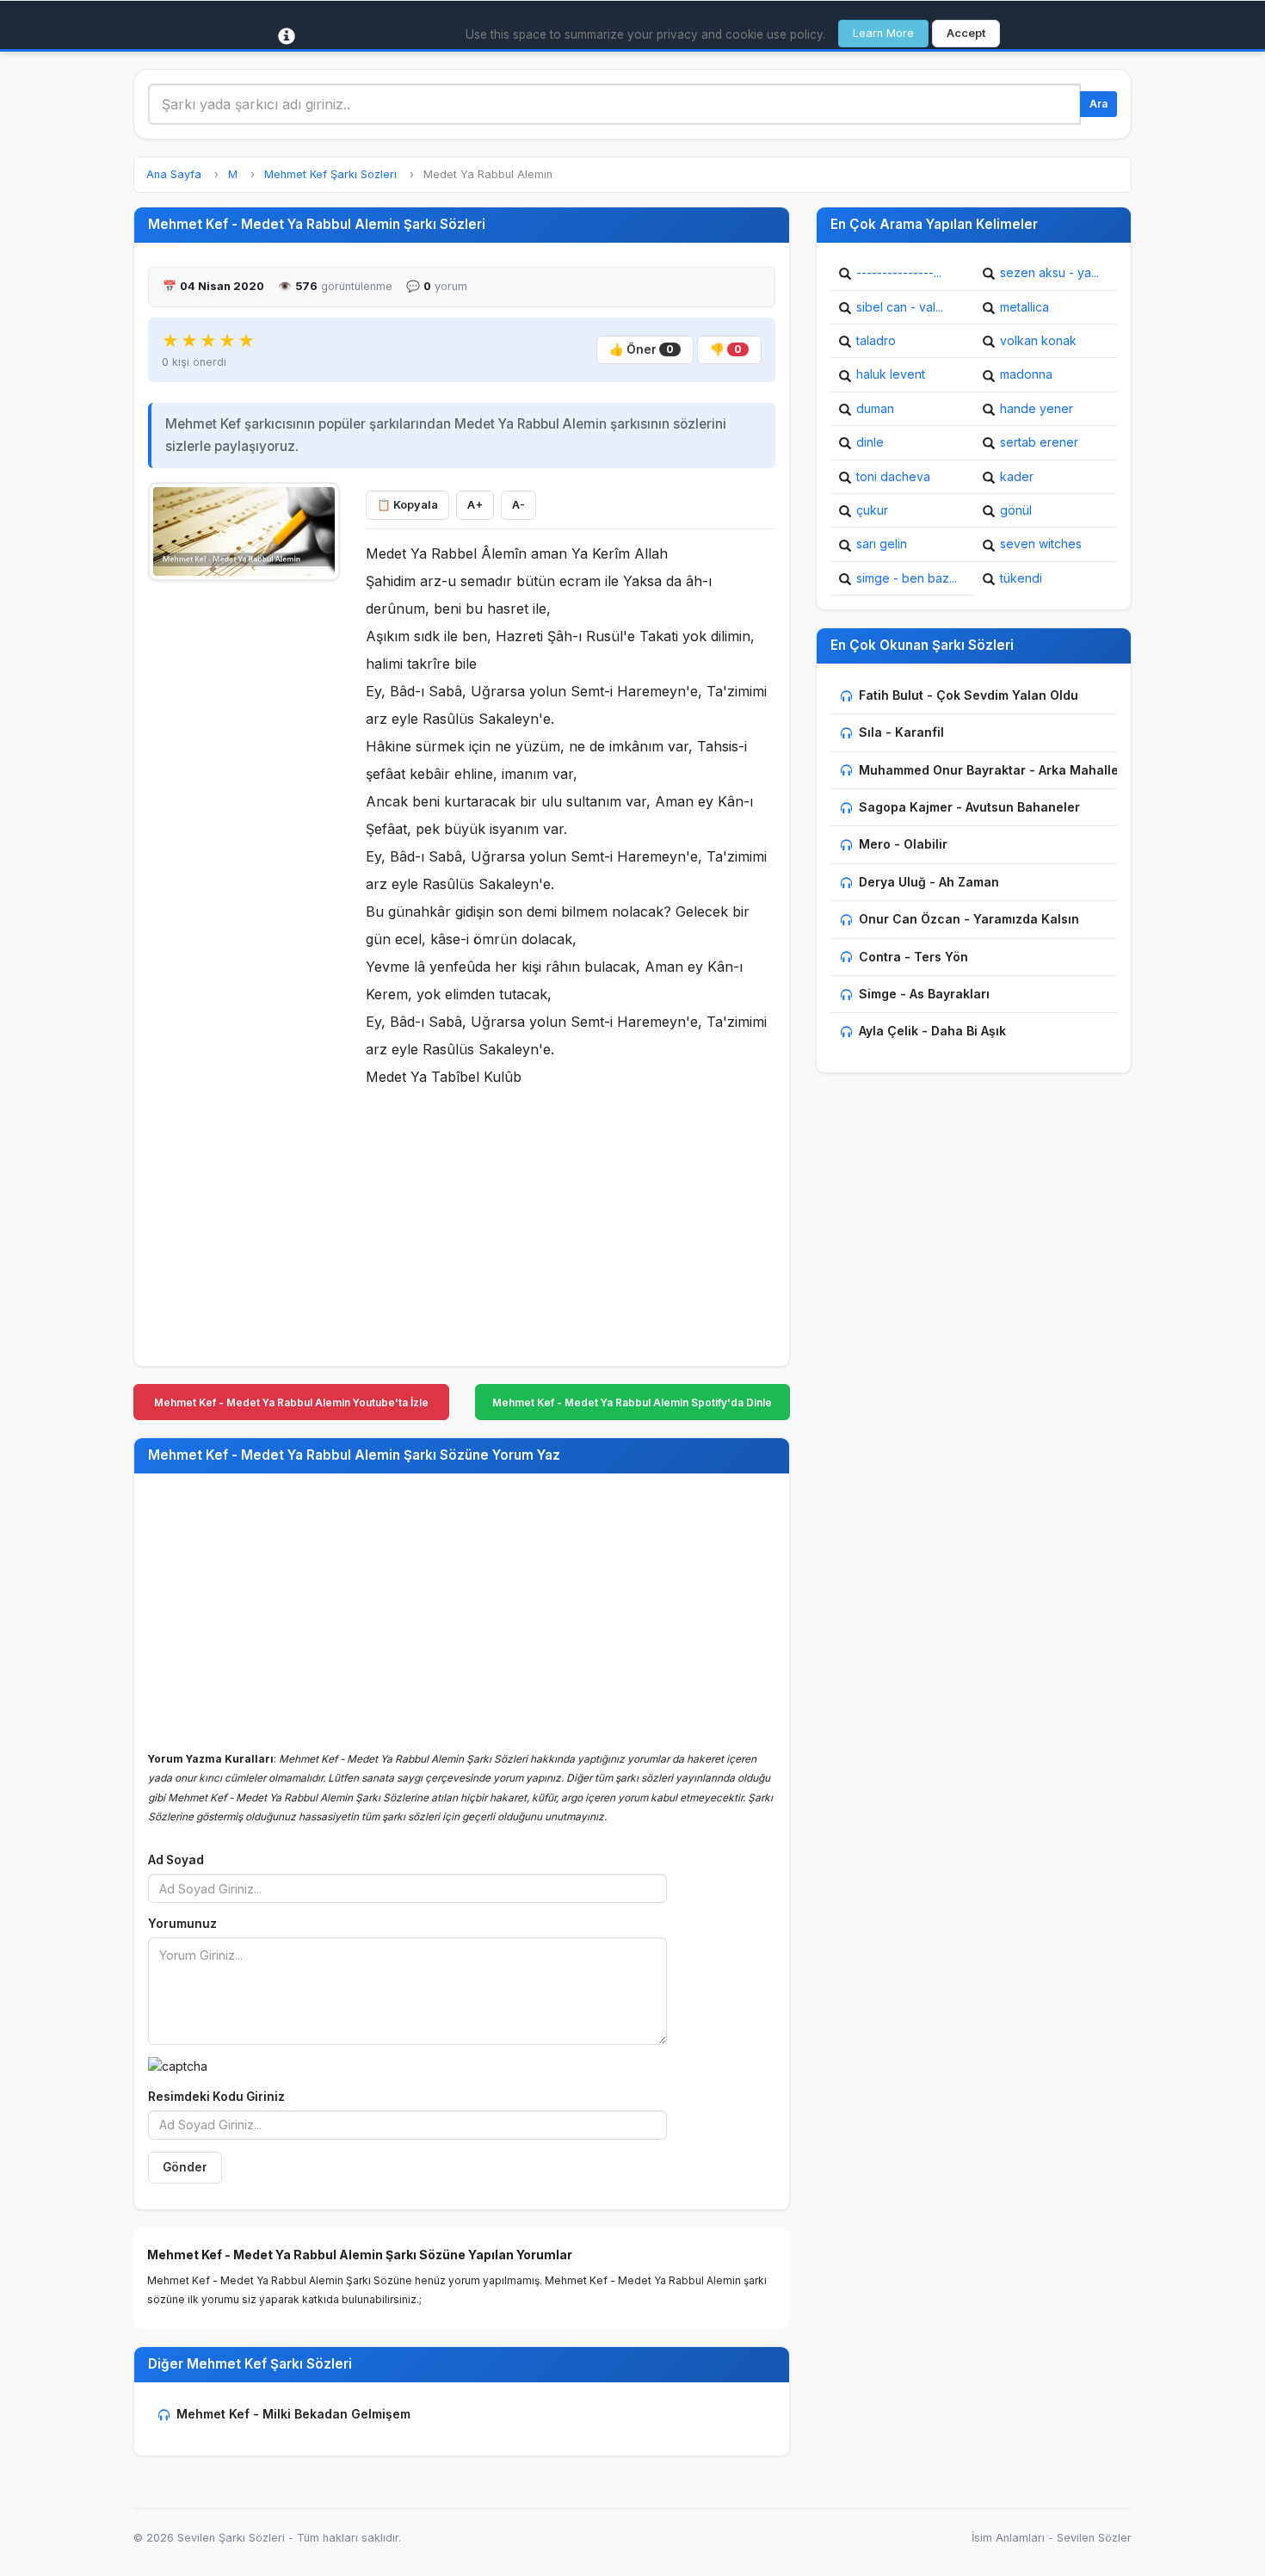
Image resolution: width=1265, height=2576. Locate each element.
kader (1017, 476)
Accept (966, 33)
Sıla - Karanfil (901, 732)
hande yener (1037, 408)
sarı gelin (882, 544)
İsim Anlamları (1008, 2538)
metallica (1024, 307)
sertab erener (1039, 442)
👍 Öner (642, 349)
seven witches (1041, 544)
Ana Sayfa (174, 174)
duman (875, 408)
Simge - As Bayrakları (924, 994)
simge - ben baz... (907, 578)
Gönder (185, 2167)
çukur (872, 510)
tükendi (1021, 578)
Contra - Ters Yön (913, 957)
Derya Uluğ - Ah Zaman (929, 882)
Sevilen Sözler (1094, 2538)
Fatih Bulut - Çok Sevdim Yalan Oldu (969, 695)
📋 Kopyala (407, 505)
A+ (475, 505)
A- (518, 505)
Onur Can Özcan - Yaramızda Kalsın (969, 919)
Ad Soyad (176, 1860)
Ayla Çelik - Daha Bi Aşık (932, 1031)
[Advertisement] (244, 849)
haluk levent (891, 374)
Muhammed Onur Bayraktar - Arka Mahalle (989, 770)
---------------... (899, 272)
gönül (1016, 510)
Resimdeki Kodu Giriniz (216, 2097)
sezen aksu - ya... (1049, 272)
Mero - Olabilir (903, 844)
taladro (876, 340)
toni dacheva (893, 476)
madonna (1026, 374)
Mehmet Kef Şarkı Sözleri (330, 174)
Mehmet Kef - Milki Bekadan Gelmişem (293, 2414)
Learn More (883, 33)
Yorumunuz (182, 1924)
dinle (870, 442)
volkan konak (1038, 340)
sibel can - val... (900, 307)
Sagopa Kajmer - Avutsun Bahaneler (969, 807)
